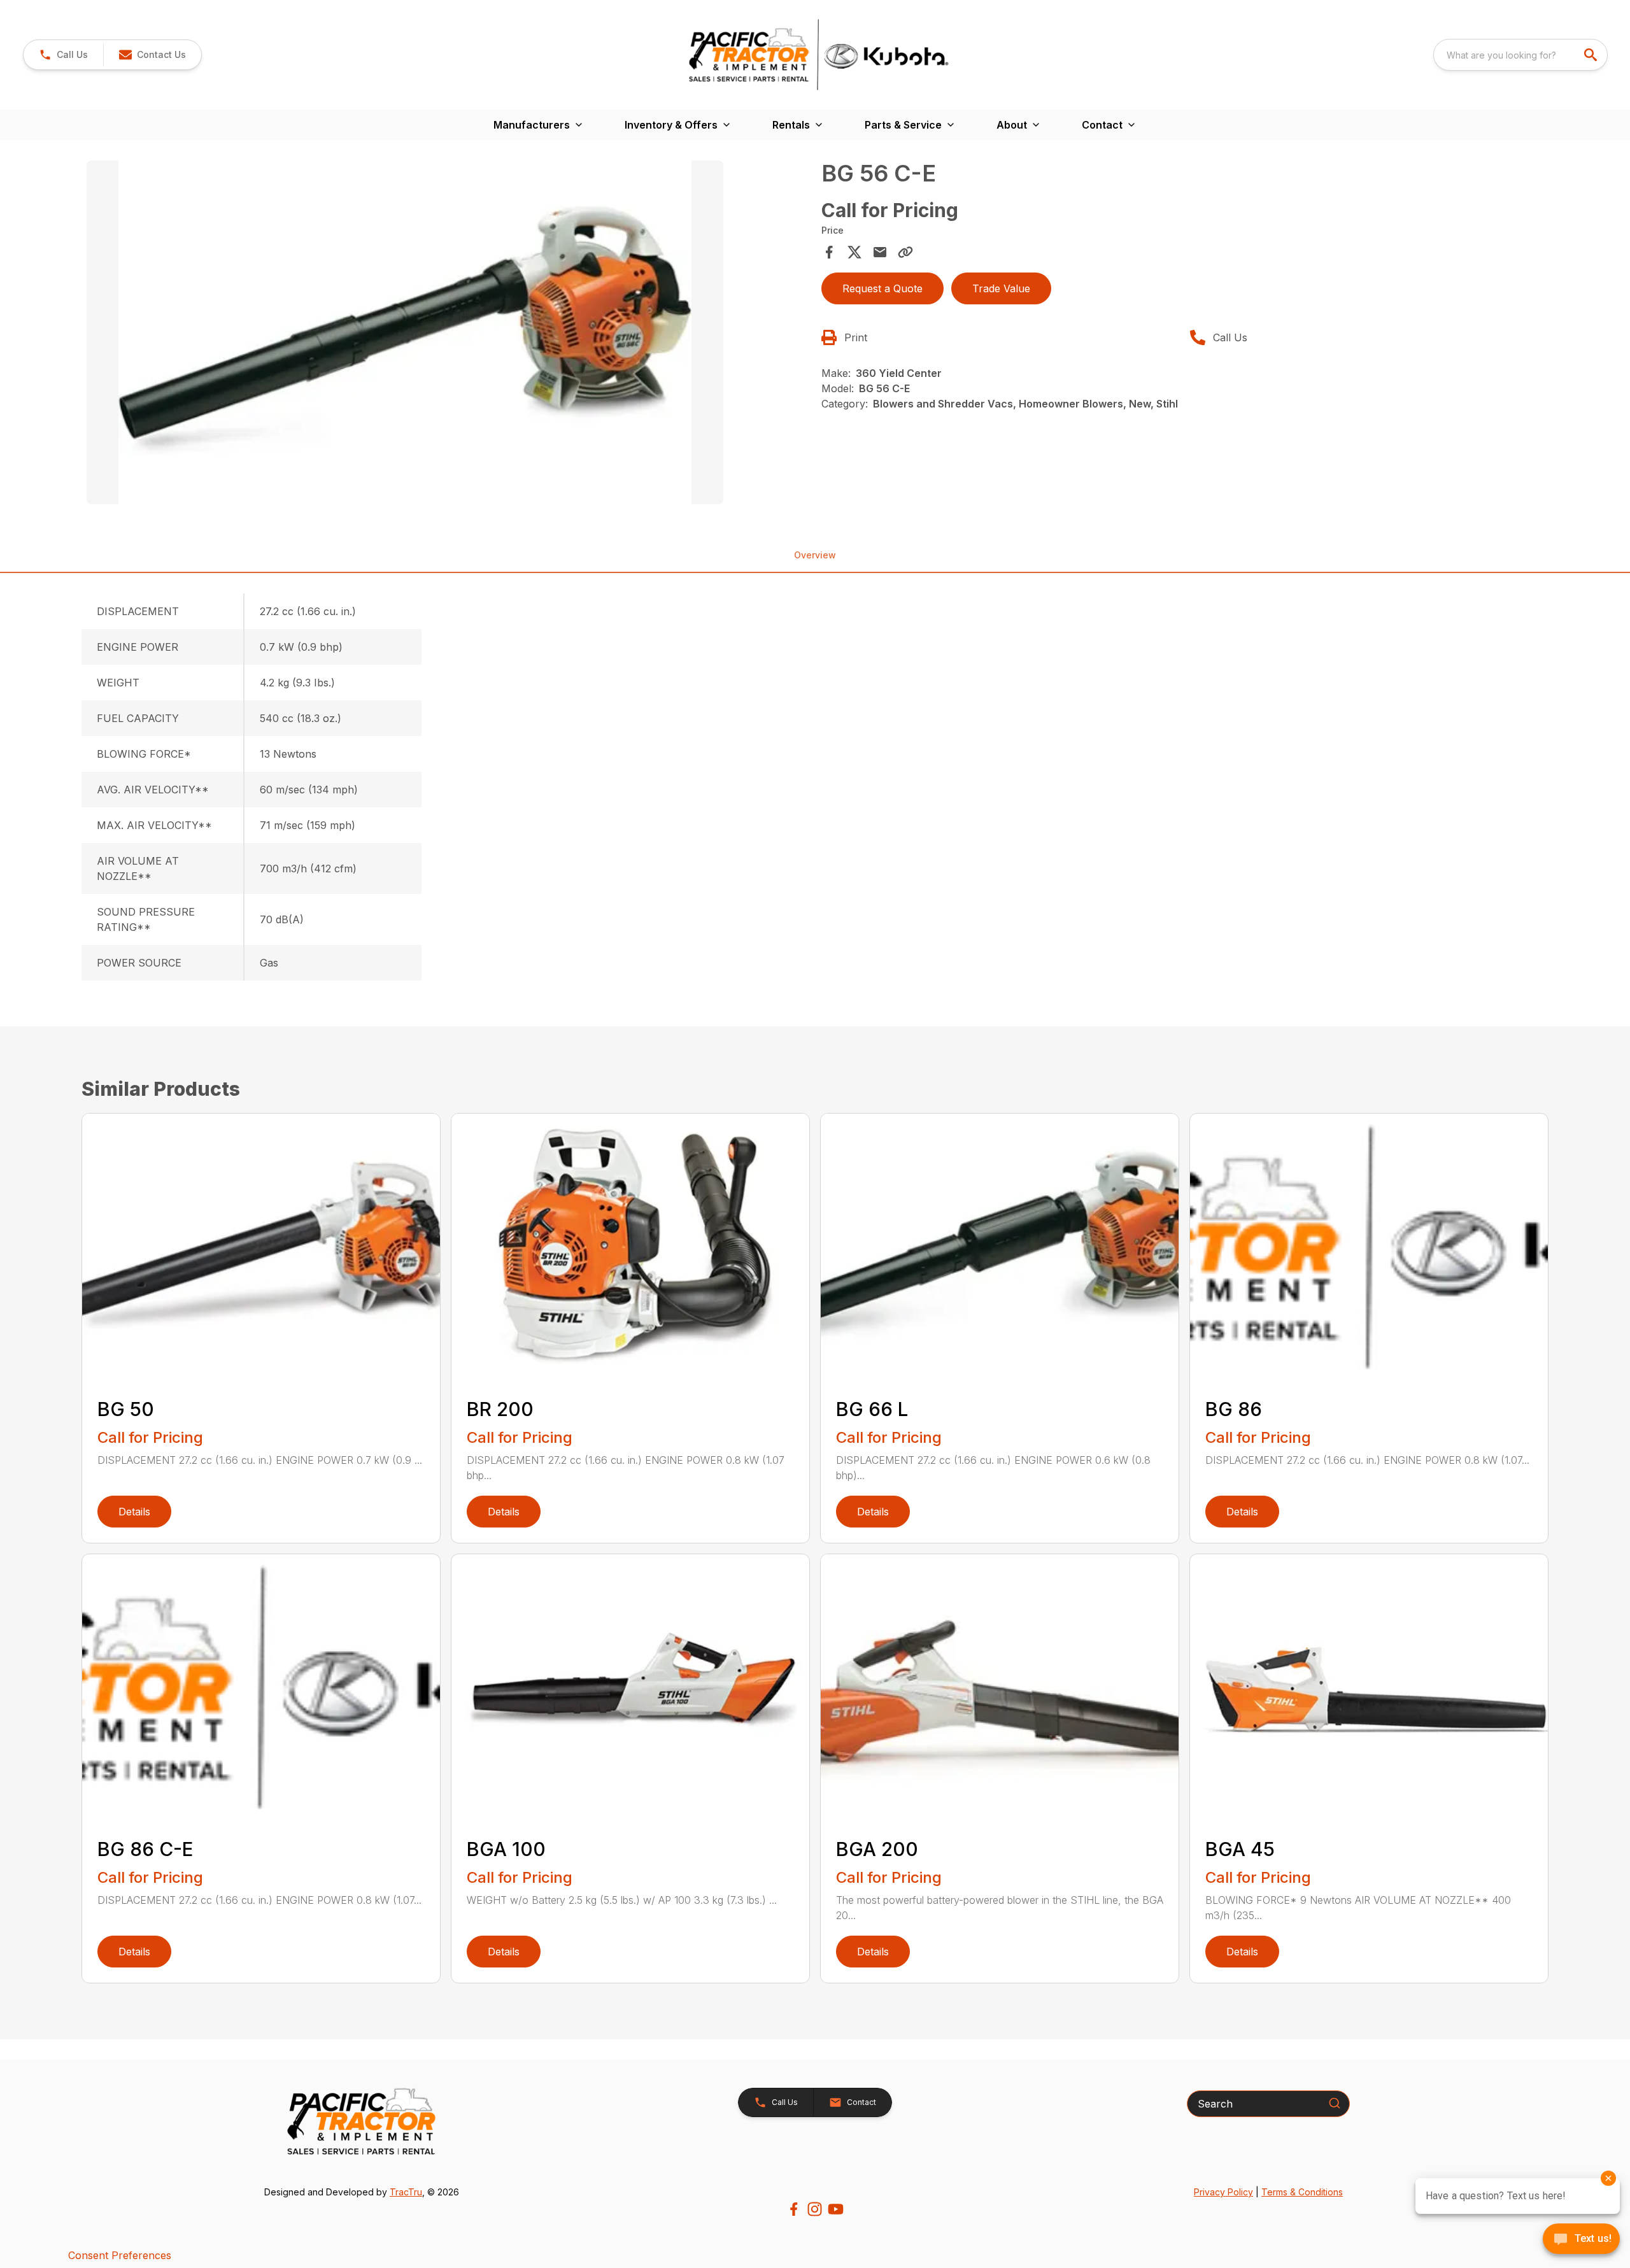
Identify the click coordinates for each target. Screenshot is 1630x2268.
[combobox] (1520, 55)
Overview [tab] (815, 555)
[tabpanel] (448, 334)
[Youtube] (836, 2209)
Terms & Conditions (1302, 2192)
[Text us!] (1581, 2240)
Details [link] (134, 1512)
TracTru (406, 2192)
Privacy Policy (1223, 2192)
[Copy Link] (905, 252)
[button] (63, 55)
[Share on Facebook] (829, 252)
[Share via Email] (880, 252)
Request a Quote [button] (882, 288)
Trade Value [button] (1001, 288)
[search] (1592, 55)
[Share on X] (854, 252)
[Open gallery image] (405, 332)
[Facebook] (794, 2209)
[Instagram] (815, 2209)
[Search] (1335, 2103)
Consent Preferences (120, 2255)
